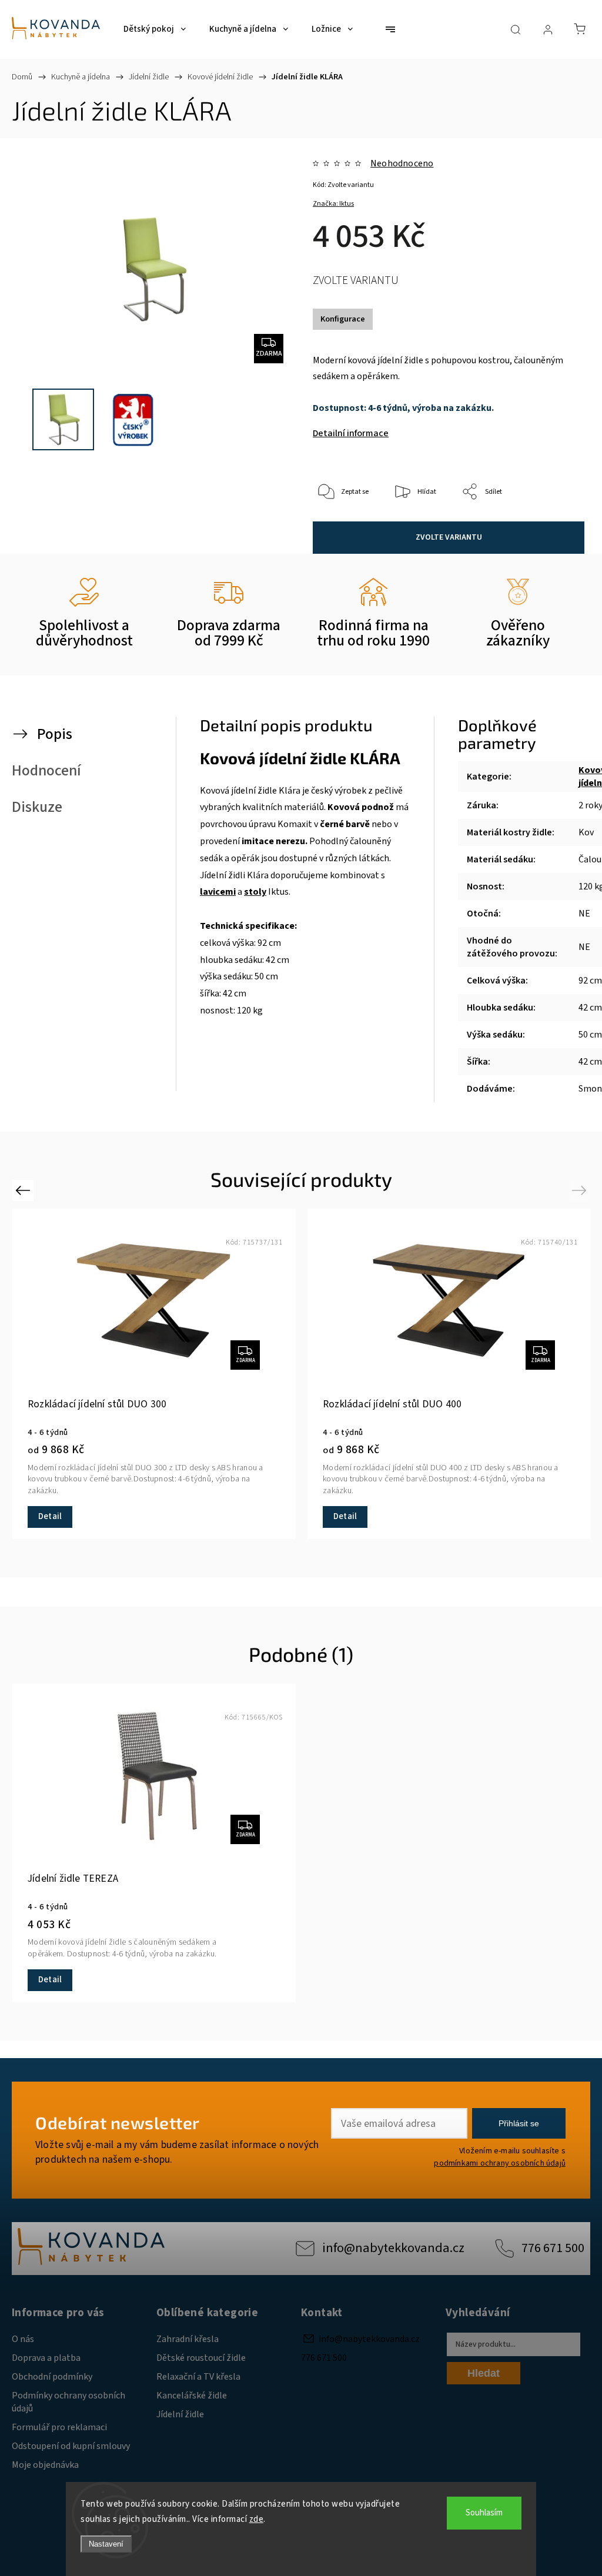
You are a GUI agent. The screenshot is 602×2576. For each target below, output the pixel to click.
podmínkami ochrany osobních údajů (500, 2163)
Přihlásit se (519, 2123)
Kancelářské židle (192, 2396)
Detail (50, 1516)
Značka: (333, 204)
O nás (23, 2339)
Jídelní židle (180, 2414)
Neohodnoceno (402, 163)
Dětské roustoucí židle (201, 2358)
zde (257, 2519)
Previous (24, 1190)
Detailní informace (351, 433)
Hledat (484, 2373)
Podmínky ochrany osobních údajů (68, 2402)
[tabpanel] (154, 1374)
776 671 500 (553, 2248)
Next (581, 1190)
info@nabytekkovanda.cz (393, 2248)
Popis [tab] (55, 734)
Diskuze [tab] (37, 807)
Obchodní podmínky (52, 2377)
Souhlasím (484, 2513)
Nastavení (106, 2544)
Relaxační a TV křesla (198, 2377)
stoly (255, 892)
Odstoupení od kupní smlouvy (71, 2446)
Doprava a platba (46, 2358)
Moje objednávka (45, 2465)
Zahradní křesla (188, 2339)
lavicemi (218, 892)
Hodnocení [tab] (46, 771)
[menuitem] (155, 29)
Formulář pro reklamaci (59, 2427)
